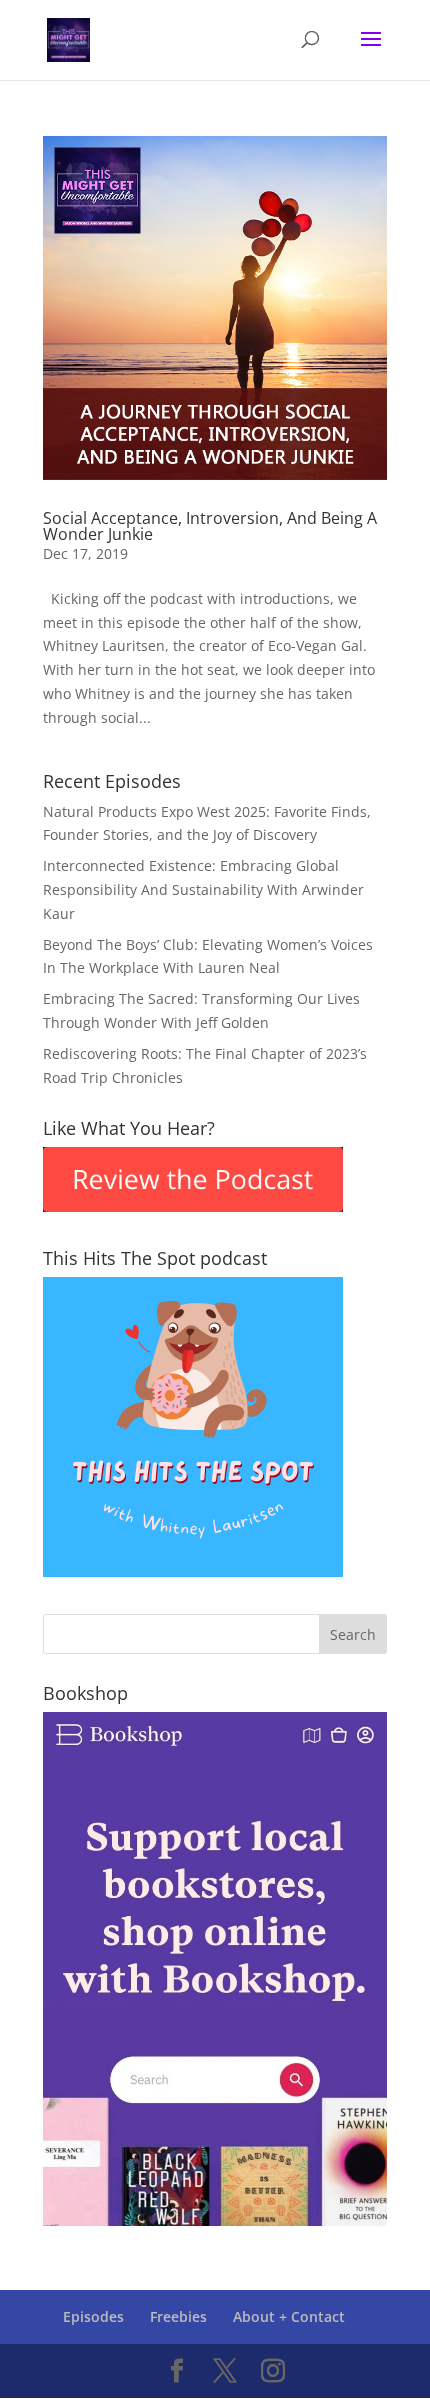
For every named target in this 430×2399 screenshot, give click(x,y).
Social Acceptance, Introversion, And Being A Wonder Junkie (210, 526)
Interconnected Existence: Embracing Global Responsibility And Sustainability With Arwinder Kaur (203, 889)
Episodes (93, 2316)
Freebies (178, 2316)
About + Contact (289, 2316)
